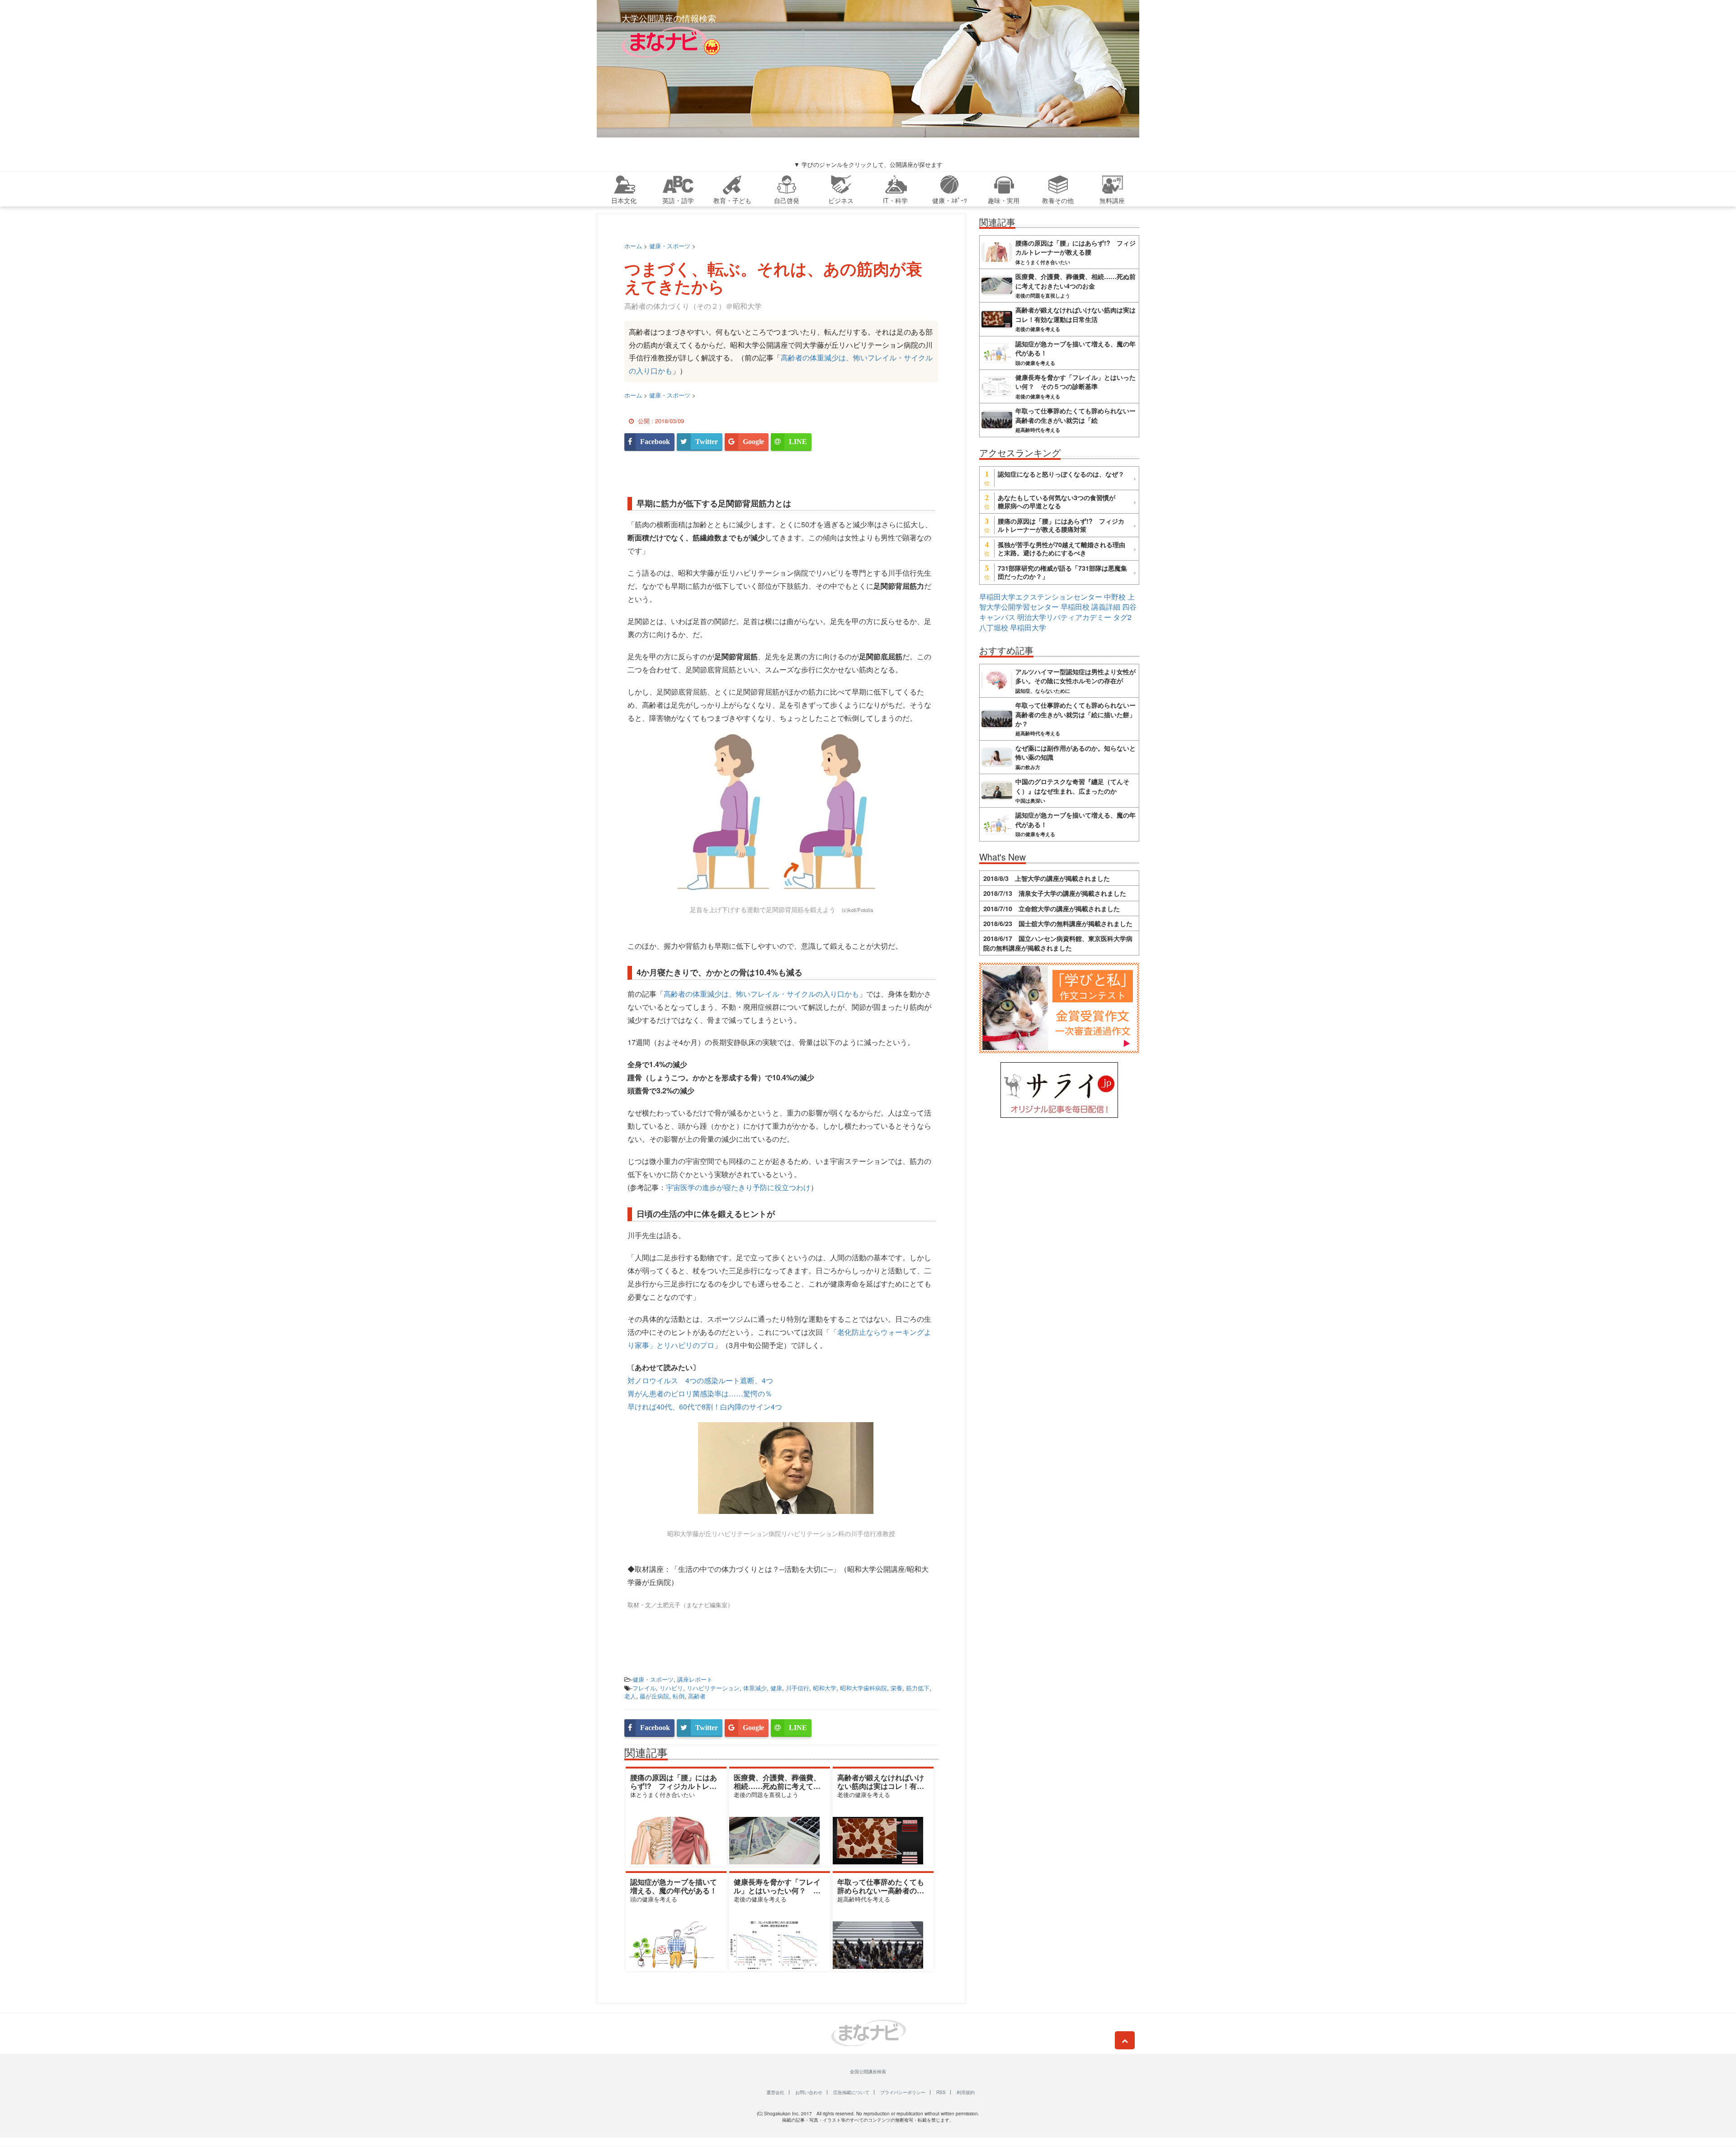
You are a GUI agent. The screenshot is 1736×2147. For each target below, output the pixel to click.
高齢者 (697, 1696)
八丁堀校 (994, 627)
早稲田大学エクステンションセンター (1041, 597)
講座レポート (695, 1679)
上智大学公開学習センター (1057, 602)
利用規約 (966, 2092)
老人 (630, 1696)
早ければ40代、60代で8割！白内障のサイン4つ (705, 1407)
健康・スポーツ (653, 1679)
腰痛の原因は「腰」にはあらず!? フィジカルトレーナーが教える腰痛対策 (674, 1786)
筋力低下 (918, 1688)
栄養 (896, 1688)
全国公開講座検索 (868, 2071)
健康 (776, 1688)
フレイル (644, 1688)
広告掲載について (851, 2092)
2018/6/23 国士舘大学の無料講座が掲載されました (1058, 923)
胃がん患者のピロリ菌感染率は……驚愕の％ (700, 1393)
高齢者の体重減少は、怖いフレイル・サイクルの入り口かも (761, 994)
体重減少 (755, 1688)
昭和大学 (825, 1688)
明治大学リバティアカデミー (1064, 617)
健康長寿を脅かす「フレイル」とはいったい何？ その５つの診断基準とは (777, 1890)
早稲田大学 (1028, 627)
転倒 (679, 1696)
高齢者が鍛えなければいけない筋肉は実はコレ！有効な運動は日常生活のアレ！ (881, 1786)
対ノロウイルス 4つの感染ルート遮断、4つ (700, 1380)
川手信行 (797, 1688)
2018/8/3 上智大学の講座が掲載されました (1047, 878)
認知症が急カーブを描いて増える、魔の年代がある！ (674, 1886)
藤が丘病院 (654, 1696)
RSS (941, 2092)
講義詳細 (1106, 607)
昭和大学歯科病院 (863, 1688)
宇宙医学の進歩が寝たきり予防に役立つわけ (738, 1187)
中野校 (1115, 597)
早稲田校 (1075, 607)
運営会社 (775, 2092)
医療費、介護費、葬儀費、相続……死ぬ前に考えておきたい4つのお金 (777, 1786)
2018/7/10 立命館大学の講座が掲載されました (1052, 908)
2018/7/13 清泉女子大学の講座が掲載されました (1055, 893)
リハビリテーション (713, 1688)
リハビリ (671, 1688)
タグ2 (1122, 617)
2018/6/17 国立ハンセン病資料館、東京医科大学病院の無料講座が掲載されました (1058, 943)
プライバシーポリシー (903, 2092)
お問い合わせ (809, 2092)
